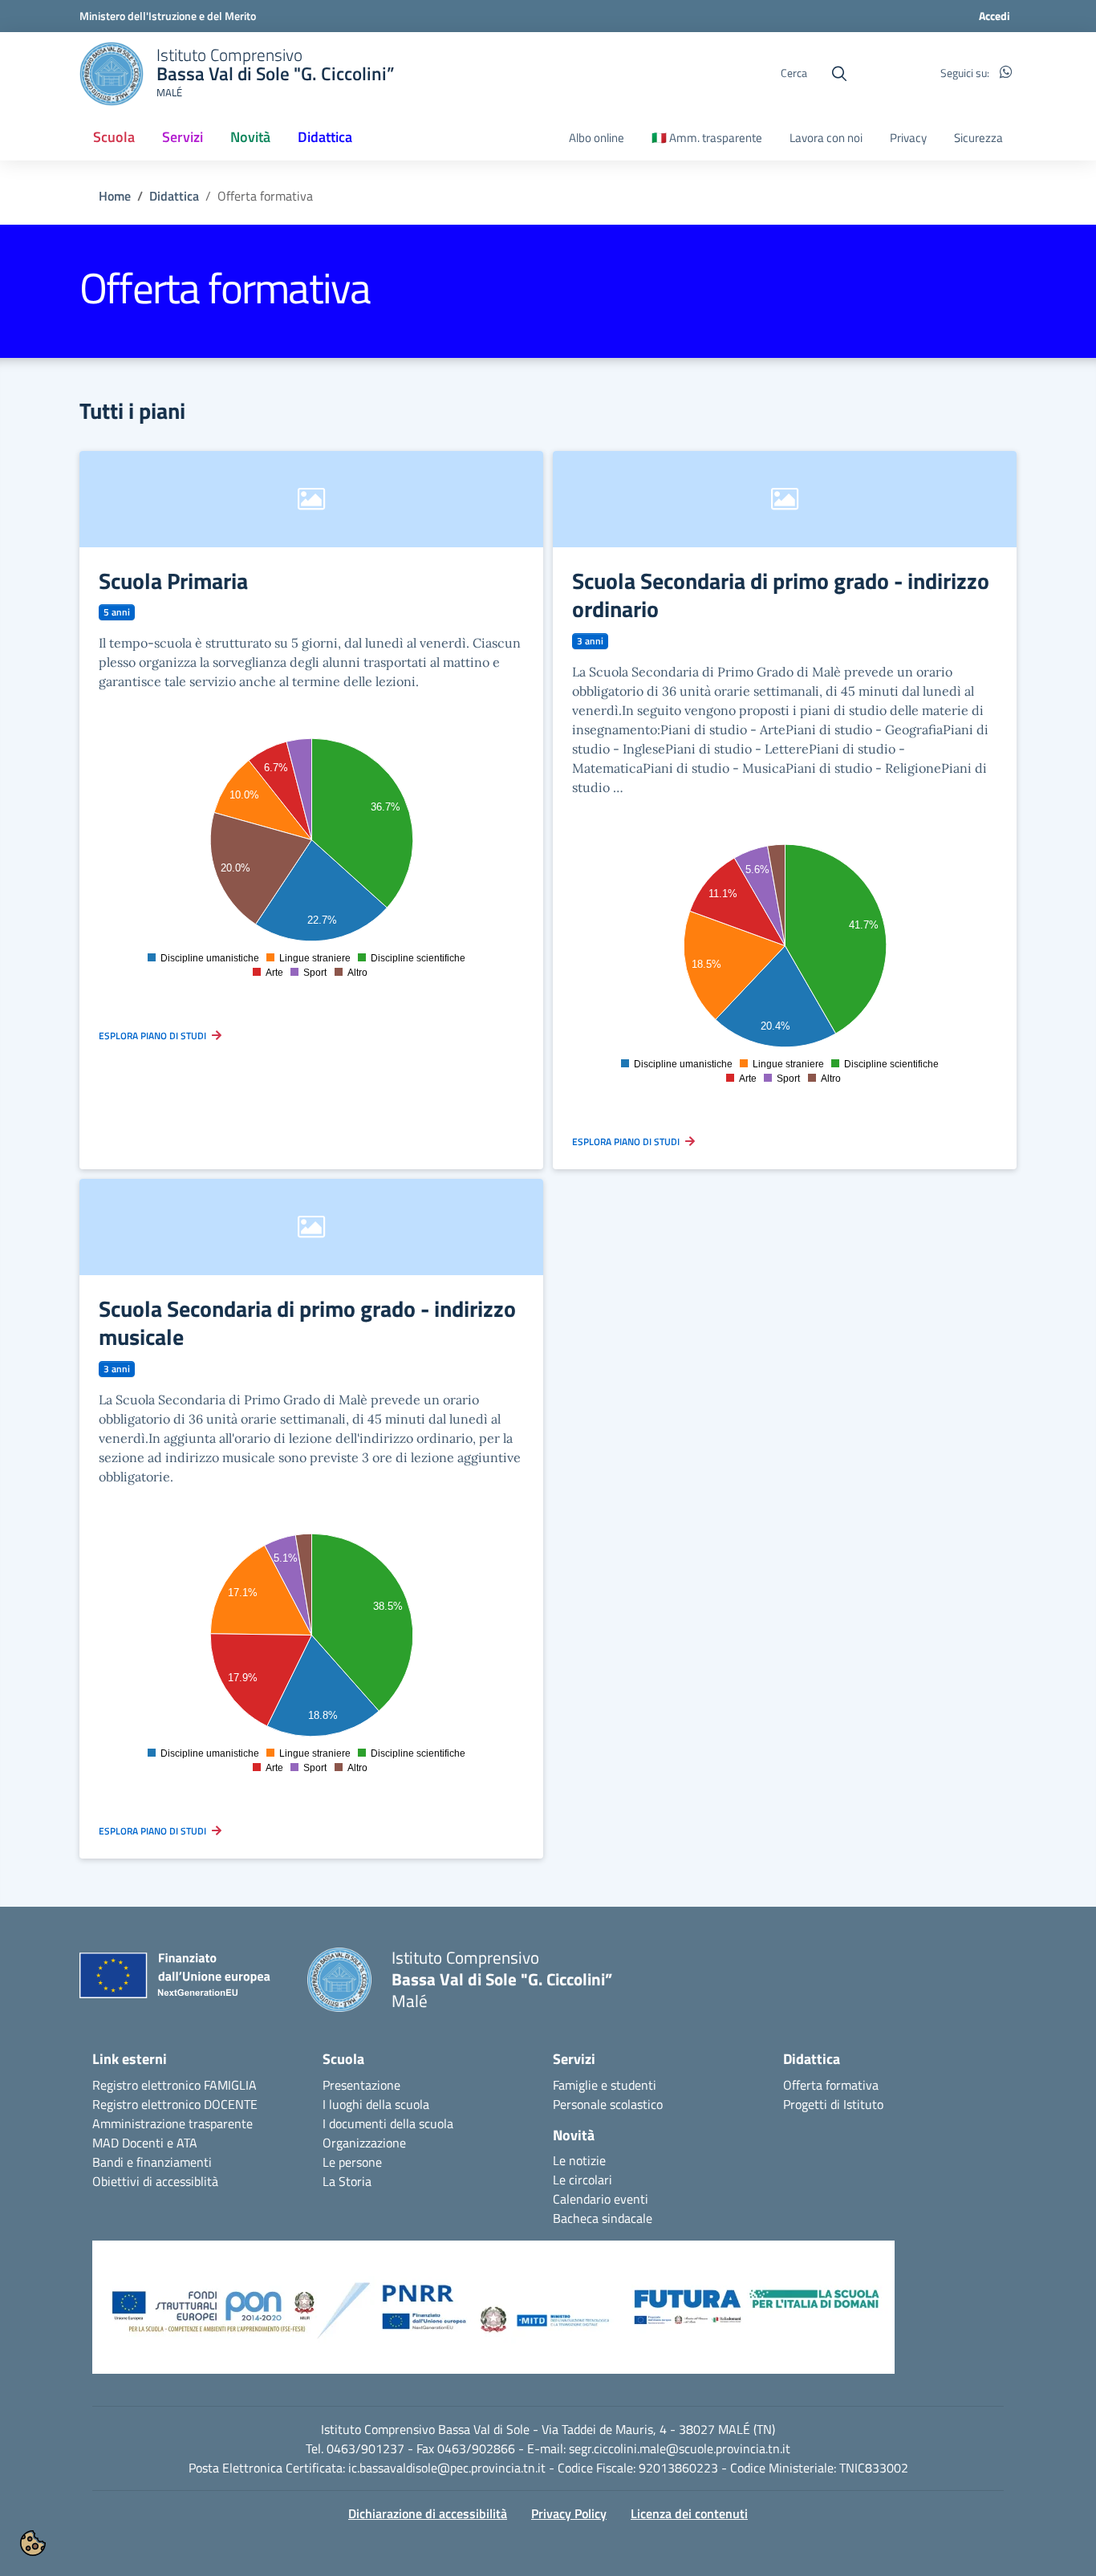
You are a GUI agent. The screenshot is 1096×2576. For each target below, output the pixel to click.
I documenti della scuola (388, 2123)
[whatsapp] (1006, 73)
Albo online (597, 138)
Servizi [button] (183, 137)
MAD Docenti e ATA (145, 2143)
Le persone (352, 2162)
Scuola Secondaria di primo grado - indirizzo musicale (307, 1323)
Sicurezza (978, 138)
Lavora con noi (826, 138)
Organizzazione (364, 2143)
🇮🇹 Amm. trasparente (707, 138)
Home (115, 196)
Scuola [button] (114, 137)
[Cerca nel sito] (839, 74)
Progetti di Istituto (833, 2104)
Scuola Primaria (173, 581)
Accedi (995, 16)
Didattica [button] (325, 137)
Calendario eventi (601, 2199)
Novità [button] (250, 137)
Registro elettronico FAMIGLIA (175, 2085)
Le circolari (583, 2180)
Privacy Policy (569, 2513)
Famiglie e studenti (605, 2085)
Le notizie (579, 2160)
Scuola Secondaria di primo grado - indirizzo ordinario (781, 595)
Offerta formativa (831, 2085)
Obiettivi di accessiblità (155, 2181)
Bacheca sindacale (603, 2218)
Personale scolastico (608, 2104)
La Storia (347, 2181)
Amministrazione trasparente (173, 2123)
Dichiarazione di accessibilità (428, 2513)
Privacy (908, 138)
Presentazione (361, 2085)
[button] (493, 2315)
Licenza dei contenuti (689, 2513)
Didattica (174, 196)
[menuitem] (114, 138)
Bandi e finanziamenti (152, 2162)
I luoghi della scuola (376, 2104)
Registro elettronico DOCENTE (175, 2104)
